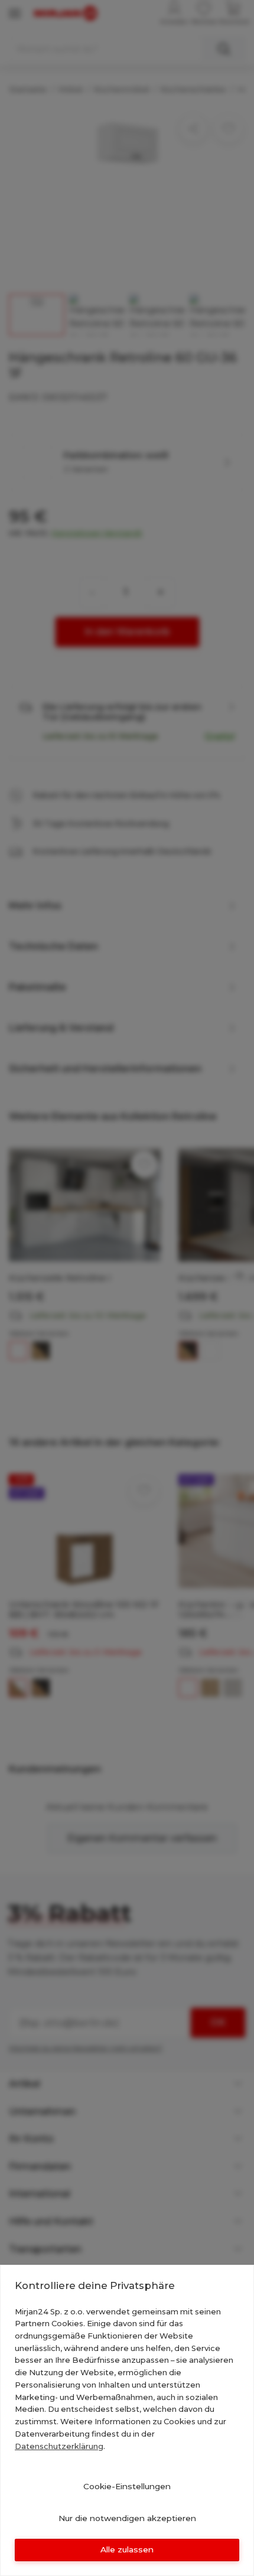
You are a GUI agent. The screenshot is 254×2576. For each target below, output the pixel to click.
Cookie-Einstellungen (127, 2486)
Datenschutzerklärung (59, 2446)
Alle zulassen (127, 2549)
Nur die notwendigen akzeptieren (127, 2518)
